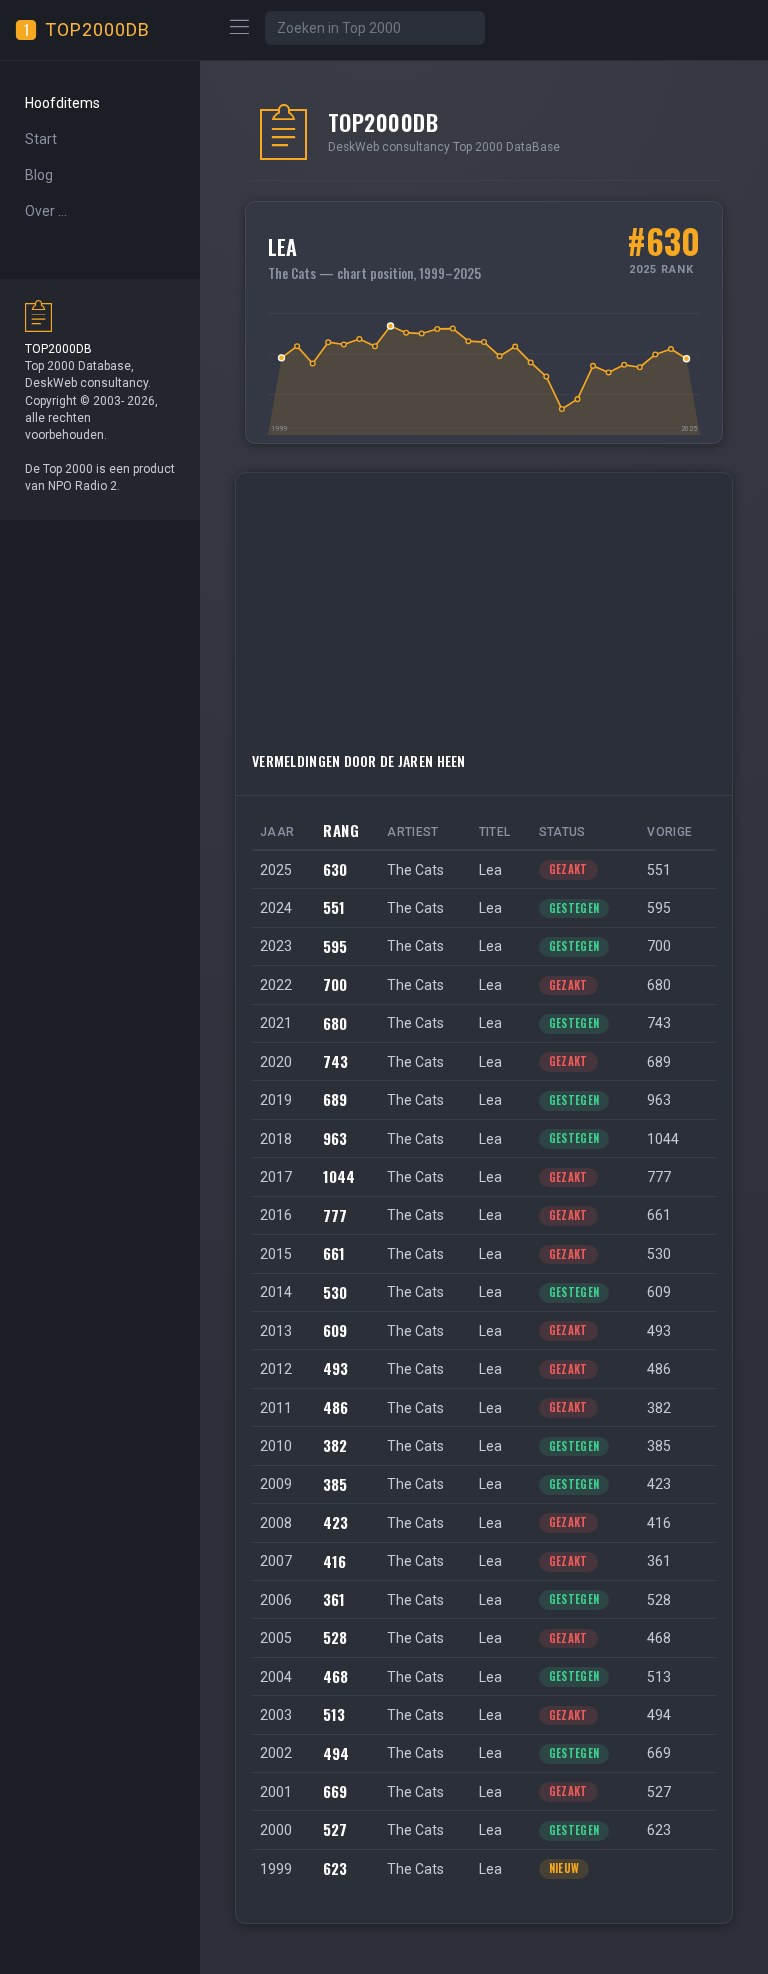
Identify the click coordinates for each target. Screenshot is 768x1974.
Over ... (46, 211)
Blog (39, 175)
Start (41, 139)
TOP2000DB (97, 29)
